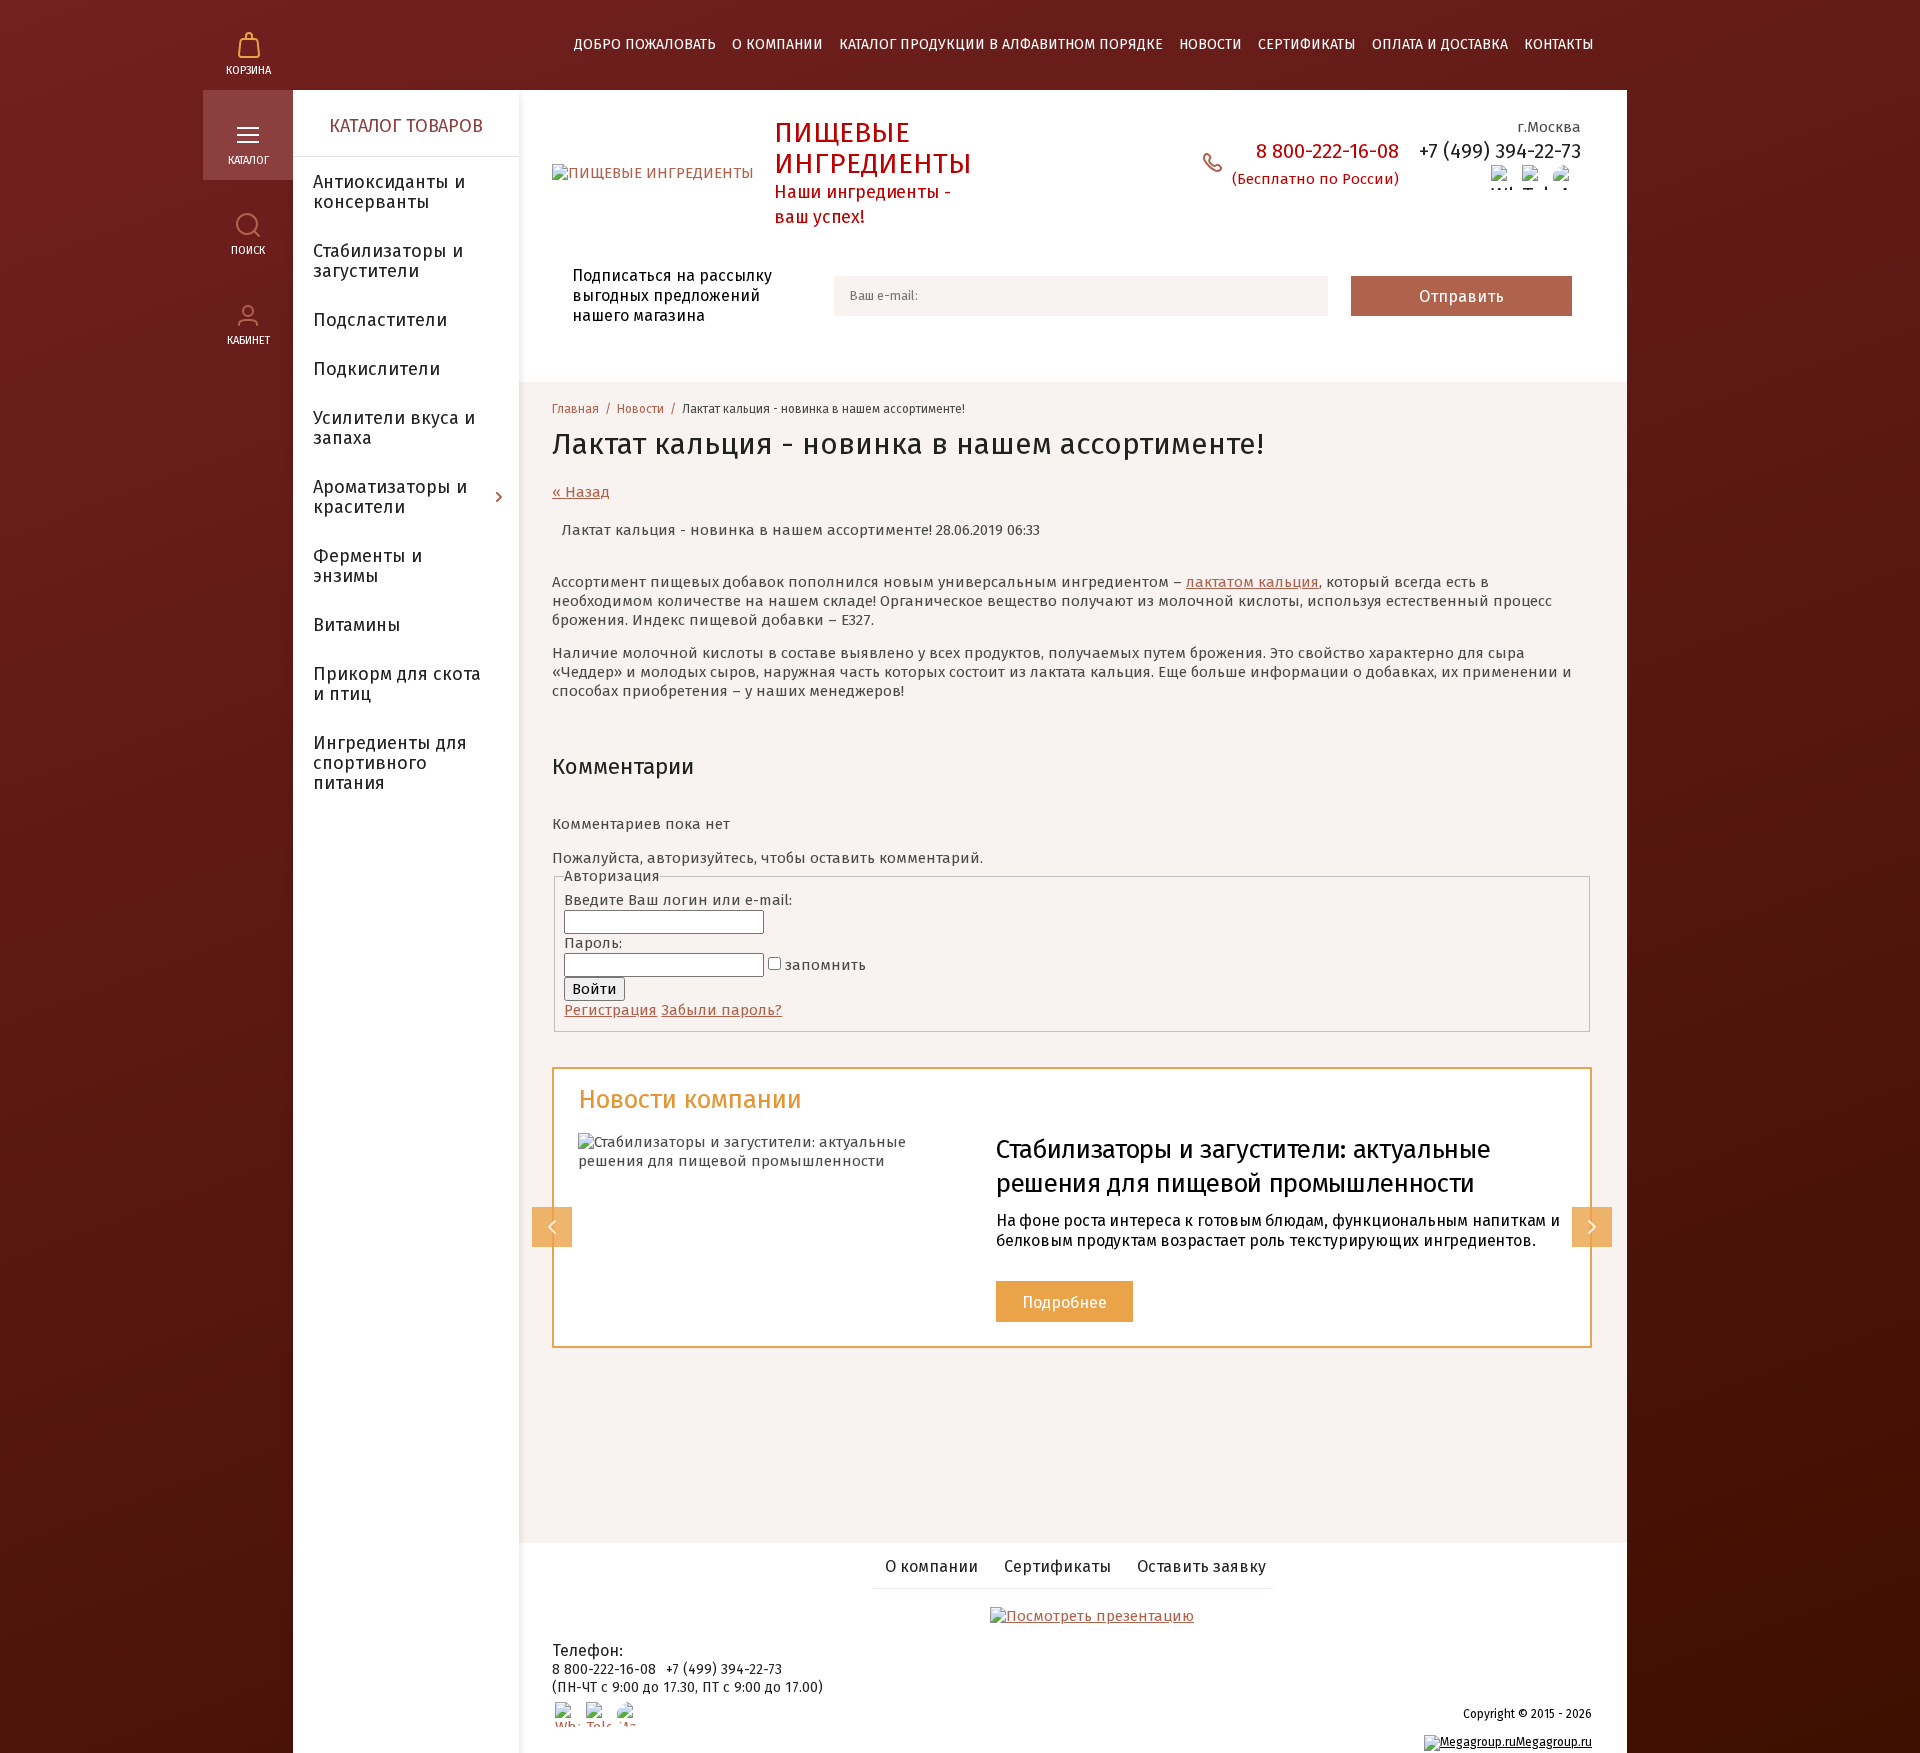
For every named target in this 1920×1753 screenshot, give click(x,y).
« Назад (581, 492)
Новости (1210, 44)
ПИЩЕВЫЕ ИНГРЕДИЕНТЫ (873, 148)
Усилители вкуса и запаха (394, 428)
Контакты (1559, 44)
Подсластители (380, 320)
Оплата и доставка (1440, 44)
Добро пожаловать (645, 44)
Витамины (357, 625)
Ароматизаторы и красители (390, 497)
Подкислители (376, 369)
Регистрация (610, 1010)
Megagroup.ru (1554, 1742)
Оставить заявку (1201, 1566)
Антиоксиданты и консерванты (389, 192)
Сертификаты (1307, 44)
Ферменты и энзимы (367, 566)
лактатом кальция (1252, 582)
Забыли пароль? (721, 1010)
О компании (777, 44)
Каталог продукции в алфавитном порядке (1001, 44)
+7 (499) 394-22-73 (1500, 151)
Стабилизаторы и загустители (388, 261)
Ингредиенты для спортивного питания (390, 763)
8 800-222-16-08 (604, 1669)
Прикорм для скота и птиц (397, 684)
